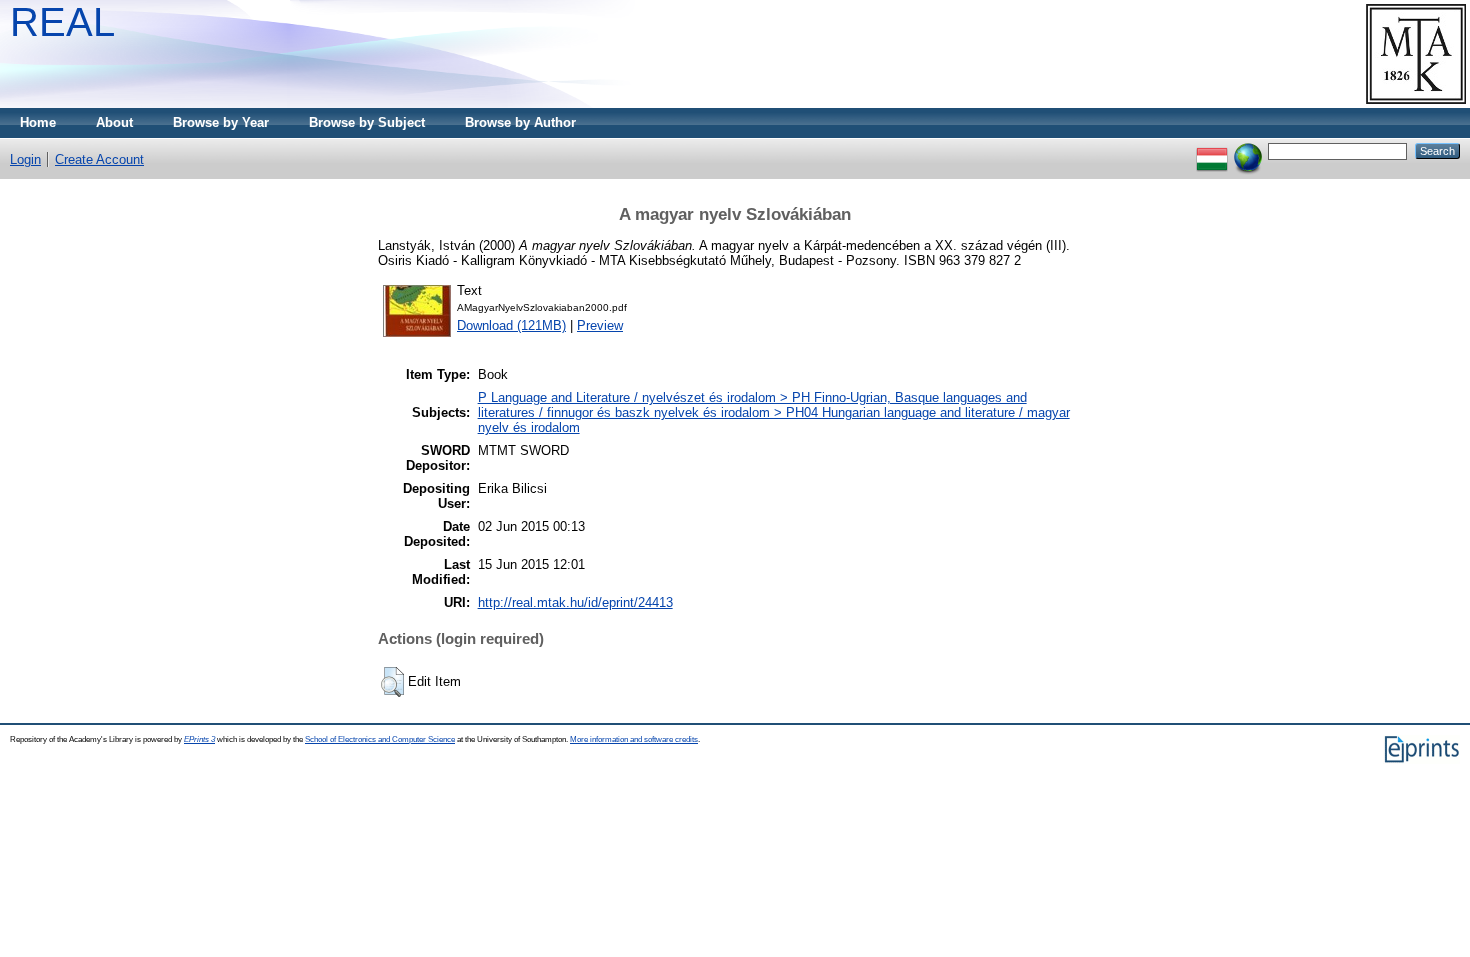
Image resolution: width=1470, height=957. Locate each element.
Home (38, 122)
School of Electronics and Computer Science (380, 739)
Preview (600, 325)
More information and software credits (634, 739)
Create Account (99, 159)
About (114, 122)
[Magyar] (1212, 150)
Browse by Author (520, 122)
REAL (62, 22)
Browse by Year (221, 122)
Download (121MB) (511, 325)
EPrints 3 (199, 739)
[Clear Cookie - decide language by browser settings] (1248, 150)
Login (25, 159)
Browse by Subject (367, 122)
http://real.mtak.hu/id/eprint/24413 (575, 602)
